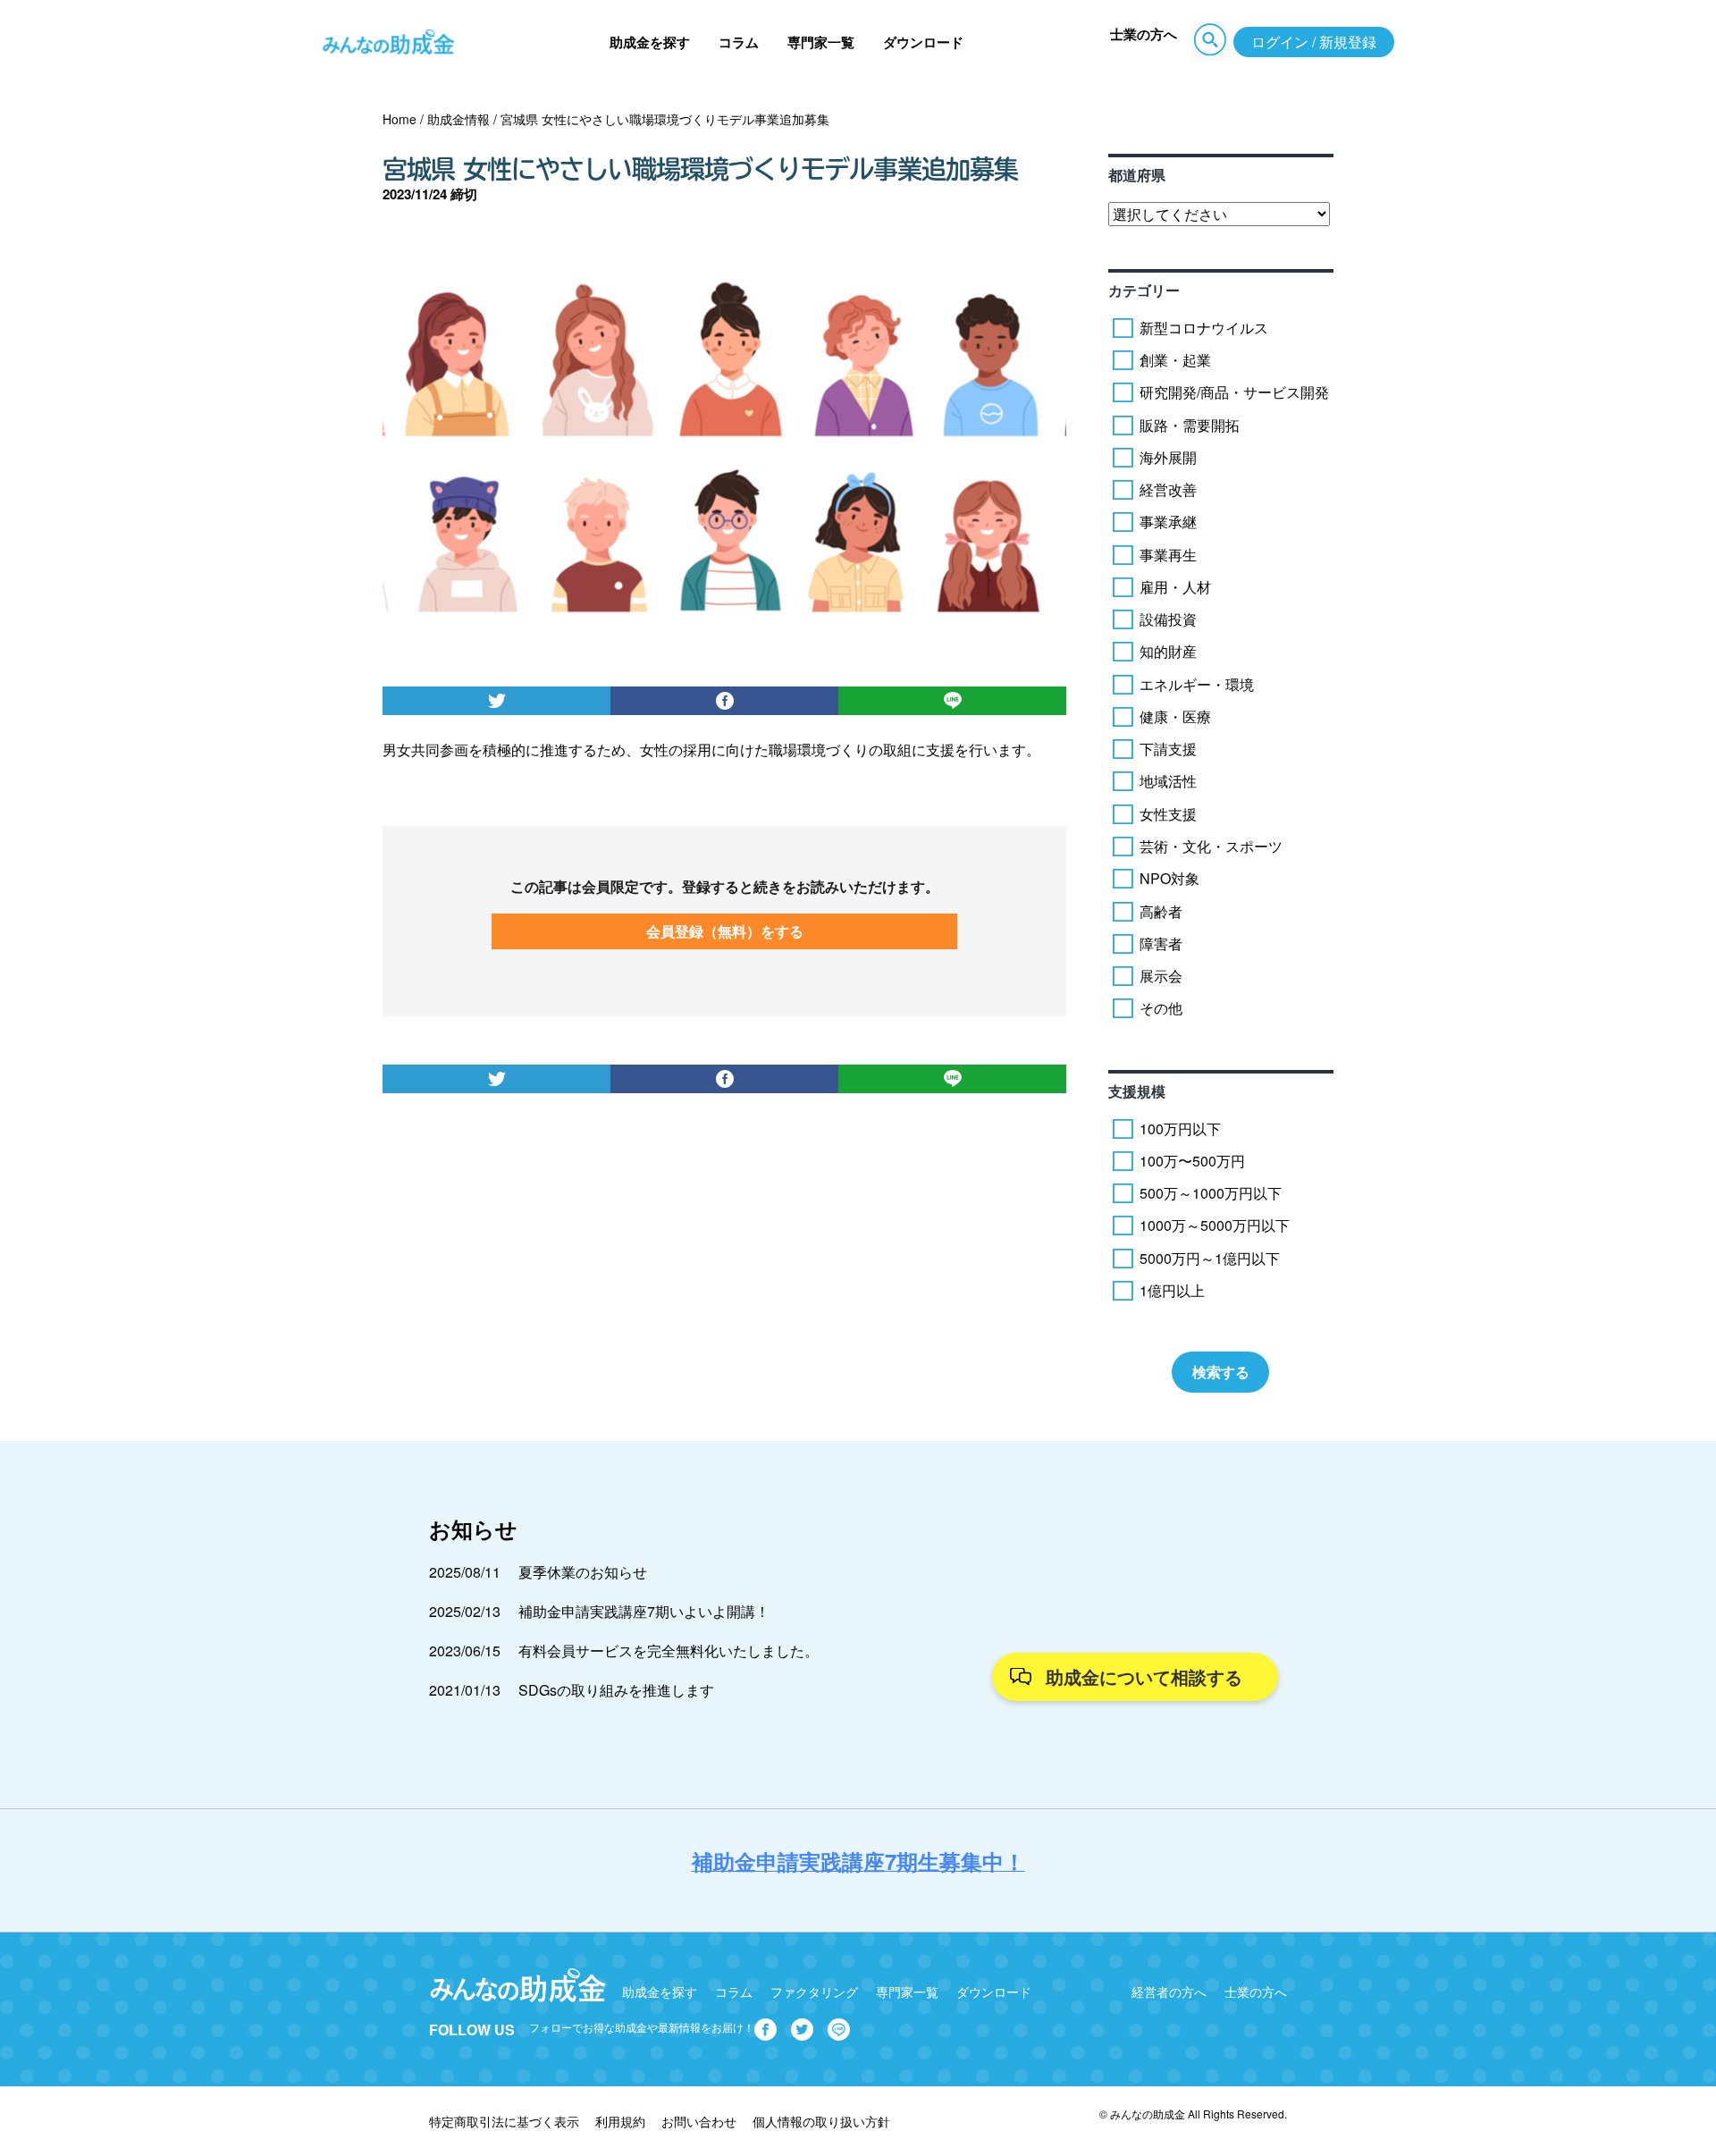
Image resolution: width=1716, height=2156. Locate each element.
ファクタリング (814, 1992)
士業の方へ (1144, 34)
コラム (739, 42)
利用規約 (620, 2121)
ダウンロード (923, 42)
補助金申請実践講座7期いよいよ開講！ (644, 1611)
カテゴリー (1144, 290)
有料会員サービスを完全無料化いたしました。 (669, 1651)
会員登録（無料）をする (725, 931)
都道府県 (1137, 175)
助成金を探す (650, 42)
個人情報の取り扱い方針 (821, 2121)
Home (400, 119)
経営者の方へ (1169, 1992)
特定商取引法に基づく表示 (504, 2121)
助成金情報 (458, 119)
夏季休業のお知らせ (583, 1572)
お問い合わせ (699, 2121)
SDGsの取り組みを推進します (616, 1690)
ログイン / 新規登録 (1314, 42)
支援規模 (1137, 1091)
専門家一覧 (821, 42)
